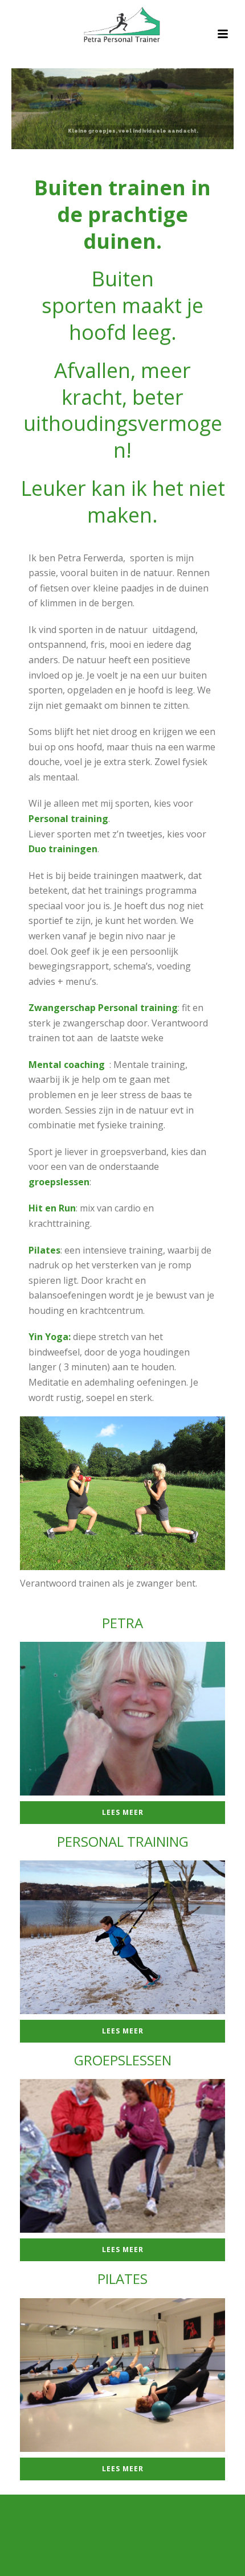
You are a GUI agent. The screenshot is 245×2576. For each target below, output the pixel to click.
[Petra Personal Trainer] (122, 26)
